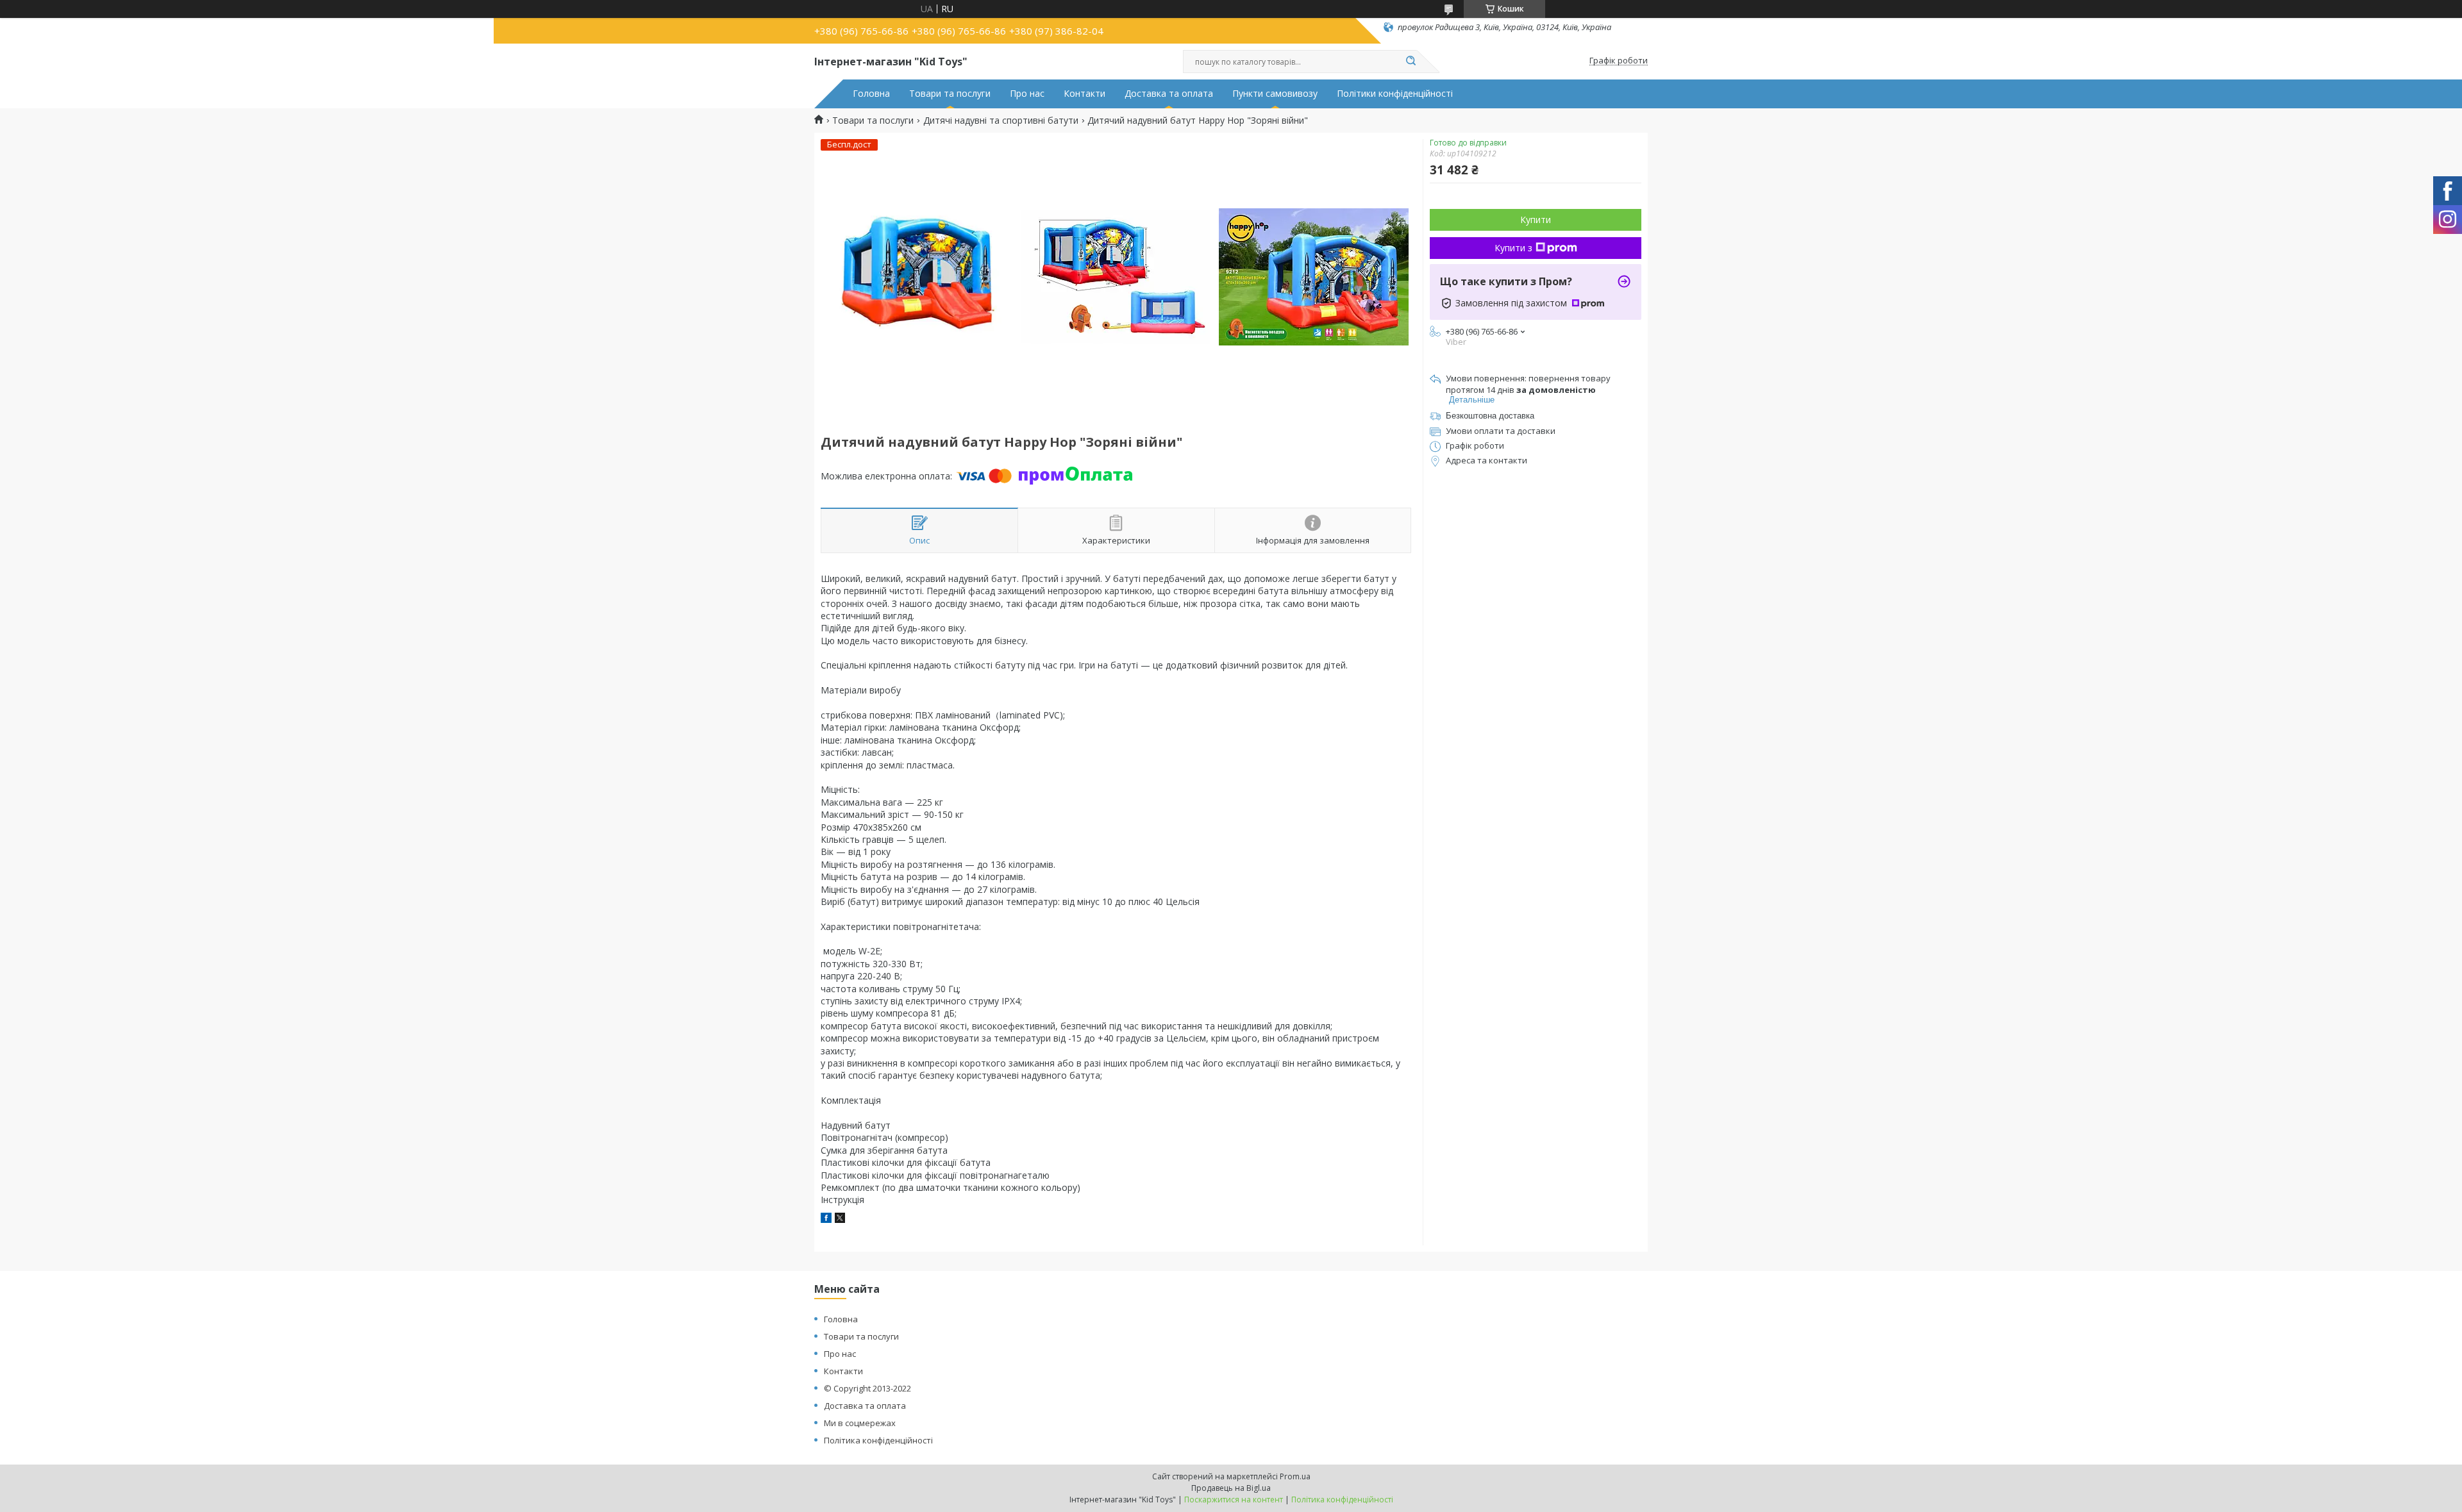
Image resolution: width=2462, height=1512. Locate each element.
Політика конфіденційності (878, 1440)
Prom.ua (1295, 1476)
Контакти (1084, 94)
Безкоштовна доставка (1490, 416)
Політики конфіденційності (1395, 94)
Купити (1536, 220)
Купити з (1513, 248)
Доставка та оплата (1169, 94)
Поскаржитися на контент (1234, 1500)
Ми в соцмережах (860, 1423)
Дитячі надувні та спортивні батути (1001, 120)
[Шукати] (1411, 62)
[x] (840, 1219)
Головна (871, 94)
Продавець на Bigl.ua (1231, 1488)
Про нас (1027, 94)
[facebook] (826, 1219)
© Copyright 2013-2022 (867, 1388)
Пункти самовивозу (1275, 94)
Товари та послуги (950, 94)
